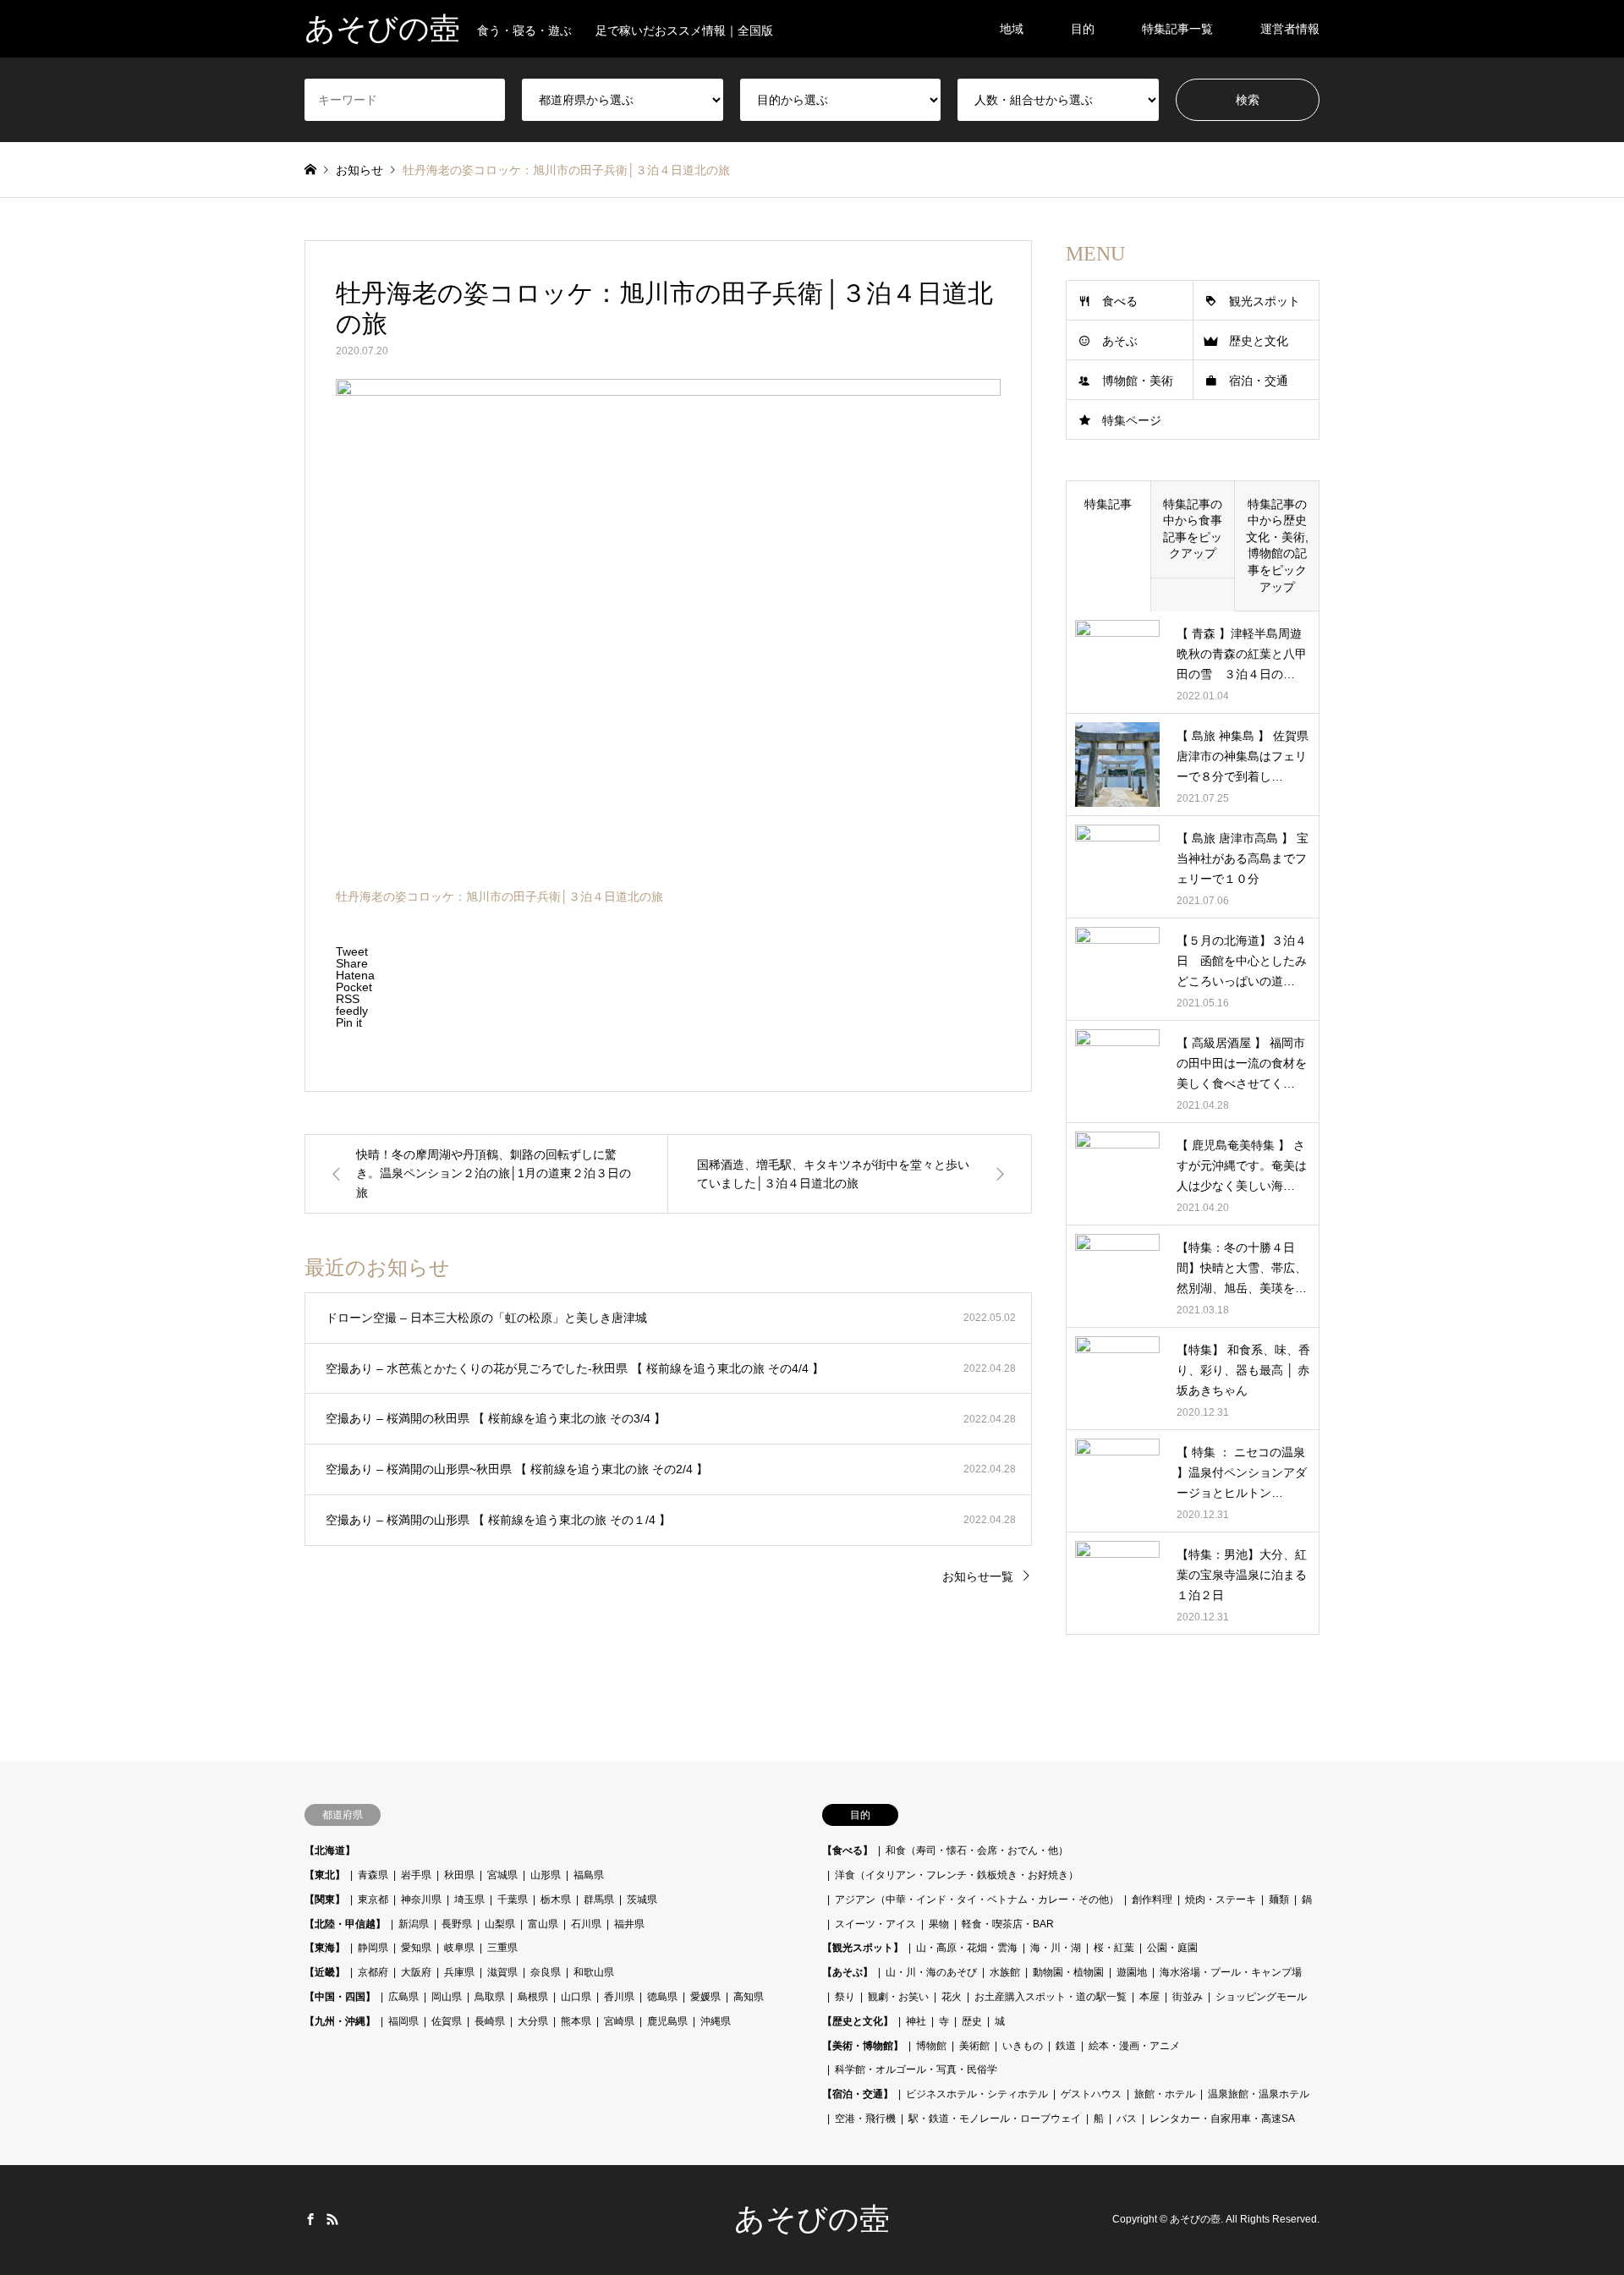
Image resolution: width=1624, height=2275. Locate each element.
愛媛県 (705, 1997)
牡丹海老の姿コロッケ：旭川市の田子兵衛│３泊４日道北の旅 (499, 896)
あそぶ (1120, 341)
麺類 (1279, 1899)
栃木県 (556, 1899)
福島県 (589, 1875)
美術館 (974, 2046)
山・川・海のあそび (931, 1972)
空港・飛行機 (865, 2119)
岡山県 (447, 1997)
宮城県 (502, 1875)
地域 (1012, 29)
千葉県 (513, 1899)
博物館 (931, 2046)
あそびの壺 (812, 2219)
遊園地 (1132, 1972)
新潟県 (414, 1924)
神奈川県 (421, 1899)
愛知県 (416, 1948)
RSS (332, 2219)
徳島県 (662, 1997)
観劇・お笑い (898, 1997)
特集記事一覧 (1177, 29)
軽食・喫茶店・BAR (1008, 1924)
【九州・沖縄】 (340, 2021)
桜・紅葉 (1114, 1948)
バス (1127, 2119)
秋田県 (459, 1875)
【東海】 (325, 1948)
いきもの (1023, 2046)
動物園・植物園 (1068, 1972)
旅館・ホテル (1165, 2094)
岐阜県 (459, 1948)
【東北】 (325, 1875)
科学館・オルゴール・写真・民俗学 (916, 2069)
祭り (845, 1997)
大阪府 (416, 1972)
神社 (916, 2021)
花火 (952, 1997)
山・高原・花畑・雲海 (967, 1948)
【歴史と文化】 (858, 2021)
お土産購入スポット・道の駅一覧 (1051, 1997)
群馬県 (599, 1899)
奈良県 (546, 1972)
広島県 (403, 1997)
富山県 (543, 1924)
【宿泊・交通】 (858, 2094)
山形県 (546, 1875)
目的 (1083, 29)
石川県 (586, 1924)
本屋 (1149, 1997)
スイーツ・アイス (875, 1924)
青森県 (373, 1875)
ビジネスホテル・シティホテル (977, 2094)
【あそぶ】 (848, 1972)
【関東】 (325, 1899)
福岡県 (403, 2021)
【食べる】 (848, 1850)
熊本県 (576, 2021)
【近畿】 (325, 1972)
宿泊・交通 (1259, 381)
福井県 (629, 1924)
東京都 (373, 1899)
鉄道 (1066, 2046)
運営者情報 (1290, 29)
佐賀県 (447, 2021)
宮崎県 (619, 2021)
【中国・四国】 (340, 1997)
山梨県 (500, 1924)
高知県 (749, 1997)
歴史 (972, 2021)
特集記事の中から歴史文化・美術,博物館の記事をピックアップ (1277, 545)
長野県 (457, 1924)
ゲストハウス (1091, 2094)
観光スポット (1265, 301)
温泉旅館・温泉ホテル (1259, 2094)
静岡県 (373, 1948)
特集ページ (1132, 420)
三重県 (502, 1948)
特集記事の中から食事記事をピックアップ (1193, 529)
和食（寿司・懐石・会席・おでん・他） (977, 1850)
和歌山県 (594, 1972)
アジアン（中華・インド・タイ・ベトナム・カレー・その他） (977, 1899)
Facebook (310, 2219)
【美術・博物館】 (863, 2046)
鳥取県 (490, 1997)
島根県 (533, 1997)
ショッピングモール (1261, 1997)
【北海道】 (330, 1850)
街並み (1188, 1997)
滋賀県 (502, 1972)
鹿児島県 (667, 2021)
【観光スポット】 (863, 1948)
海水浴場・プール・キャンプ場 (1231, 1972)
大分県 (533, 2021)
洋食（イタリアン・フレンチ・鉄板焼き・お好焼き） (957, 1875)
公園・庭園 (1172, 1948)
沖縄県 (716, 2021)
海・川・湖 (1056, 1948)
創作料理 (1152, 1899)
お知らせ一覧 (978, 1576)
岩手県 (416, 1875)
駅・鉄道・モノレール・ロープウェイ (995, 2119)
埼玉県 (469, 1899)
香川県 (619, 1997)
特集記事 (1108, 504)
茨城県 (642, 1899)
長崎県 (490, 2021)
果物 (939, 1924)
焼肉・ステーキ (1221, 1899)
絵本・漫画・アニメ (1134, 2046)
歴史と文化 (1259, 341)
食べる (1120, 301)
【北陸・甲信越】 (345, 1924)
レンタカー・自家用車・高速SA (1222, 2119)
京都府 (373, 1972)
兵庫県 (459, 1972)
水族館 (1005, 1972)
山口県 (576, 1997)
